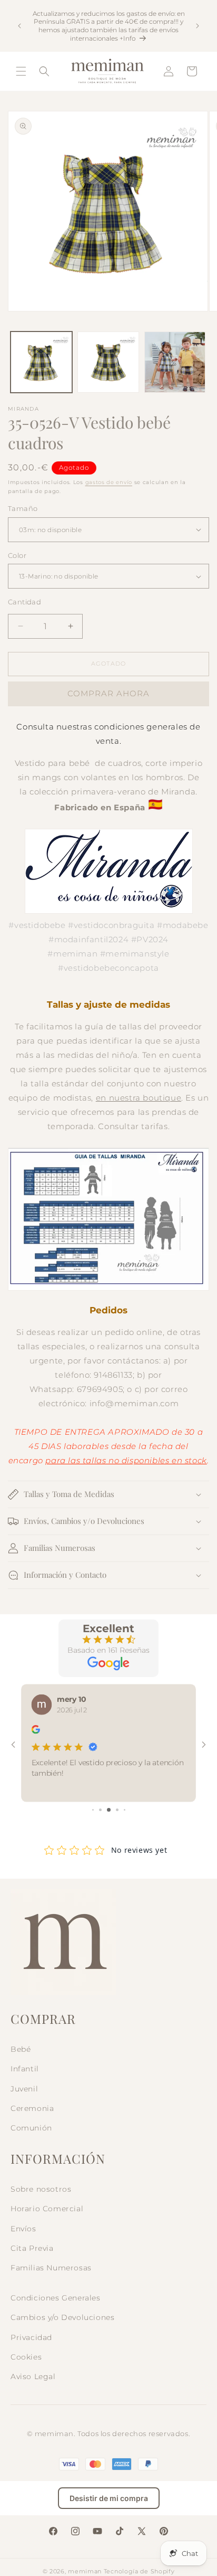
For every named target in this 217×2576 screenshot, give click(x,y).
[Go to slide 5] (125, 1810)
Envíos (23, 2229)
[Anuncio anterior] (19, 26)
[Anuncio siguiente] (198, 26)
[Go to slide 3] (109, 1810)
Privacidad (31, 2337)
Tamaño (23, 508)
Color (17, 555)
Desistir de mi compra (109, 2498)
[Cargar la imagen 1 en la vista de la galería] (41, 362)
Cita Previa (32, 2248)
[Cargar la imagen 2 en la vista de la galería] (108, 362)
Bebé (21, 2049)
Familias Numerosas (51, 2268)
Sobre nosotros (41, 2189)
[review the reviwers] (36, 1731)
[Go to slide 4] (117, 1810)
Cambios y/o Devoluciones (62, 2317)
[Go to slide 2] (100, 1810)
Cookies (26, 2357)
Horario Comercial (47, 2209)
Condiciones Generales (56, 2298)
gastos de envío (109, 482)
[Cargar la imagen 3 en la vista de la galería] (175, 362)
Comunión (31, 2128)
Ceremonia (32, 2108)
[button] (21, 71)
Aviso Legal (33, 2376)
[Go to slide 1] (93, 1810)
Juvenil (24, 2089)
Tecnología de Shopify (139, 2571)
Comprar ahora (108, 693)
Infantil (25, 2069)
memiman (85, 2571)
